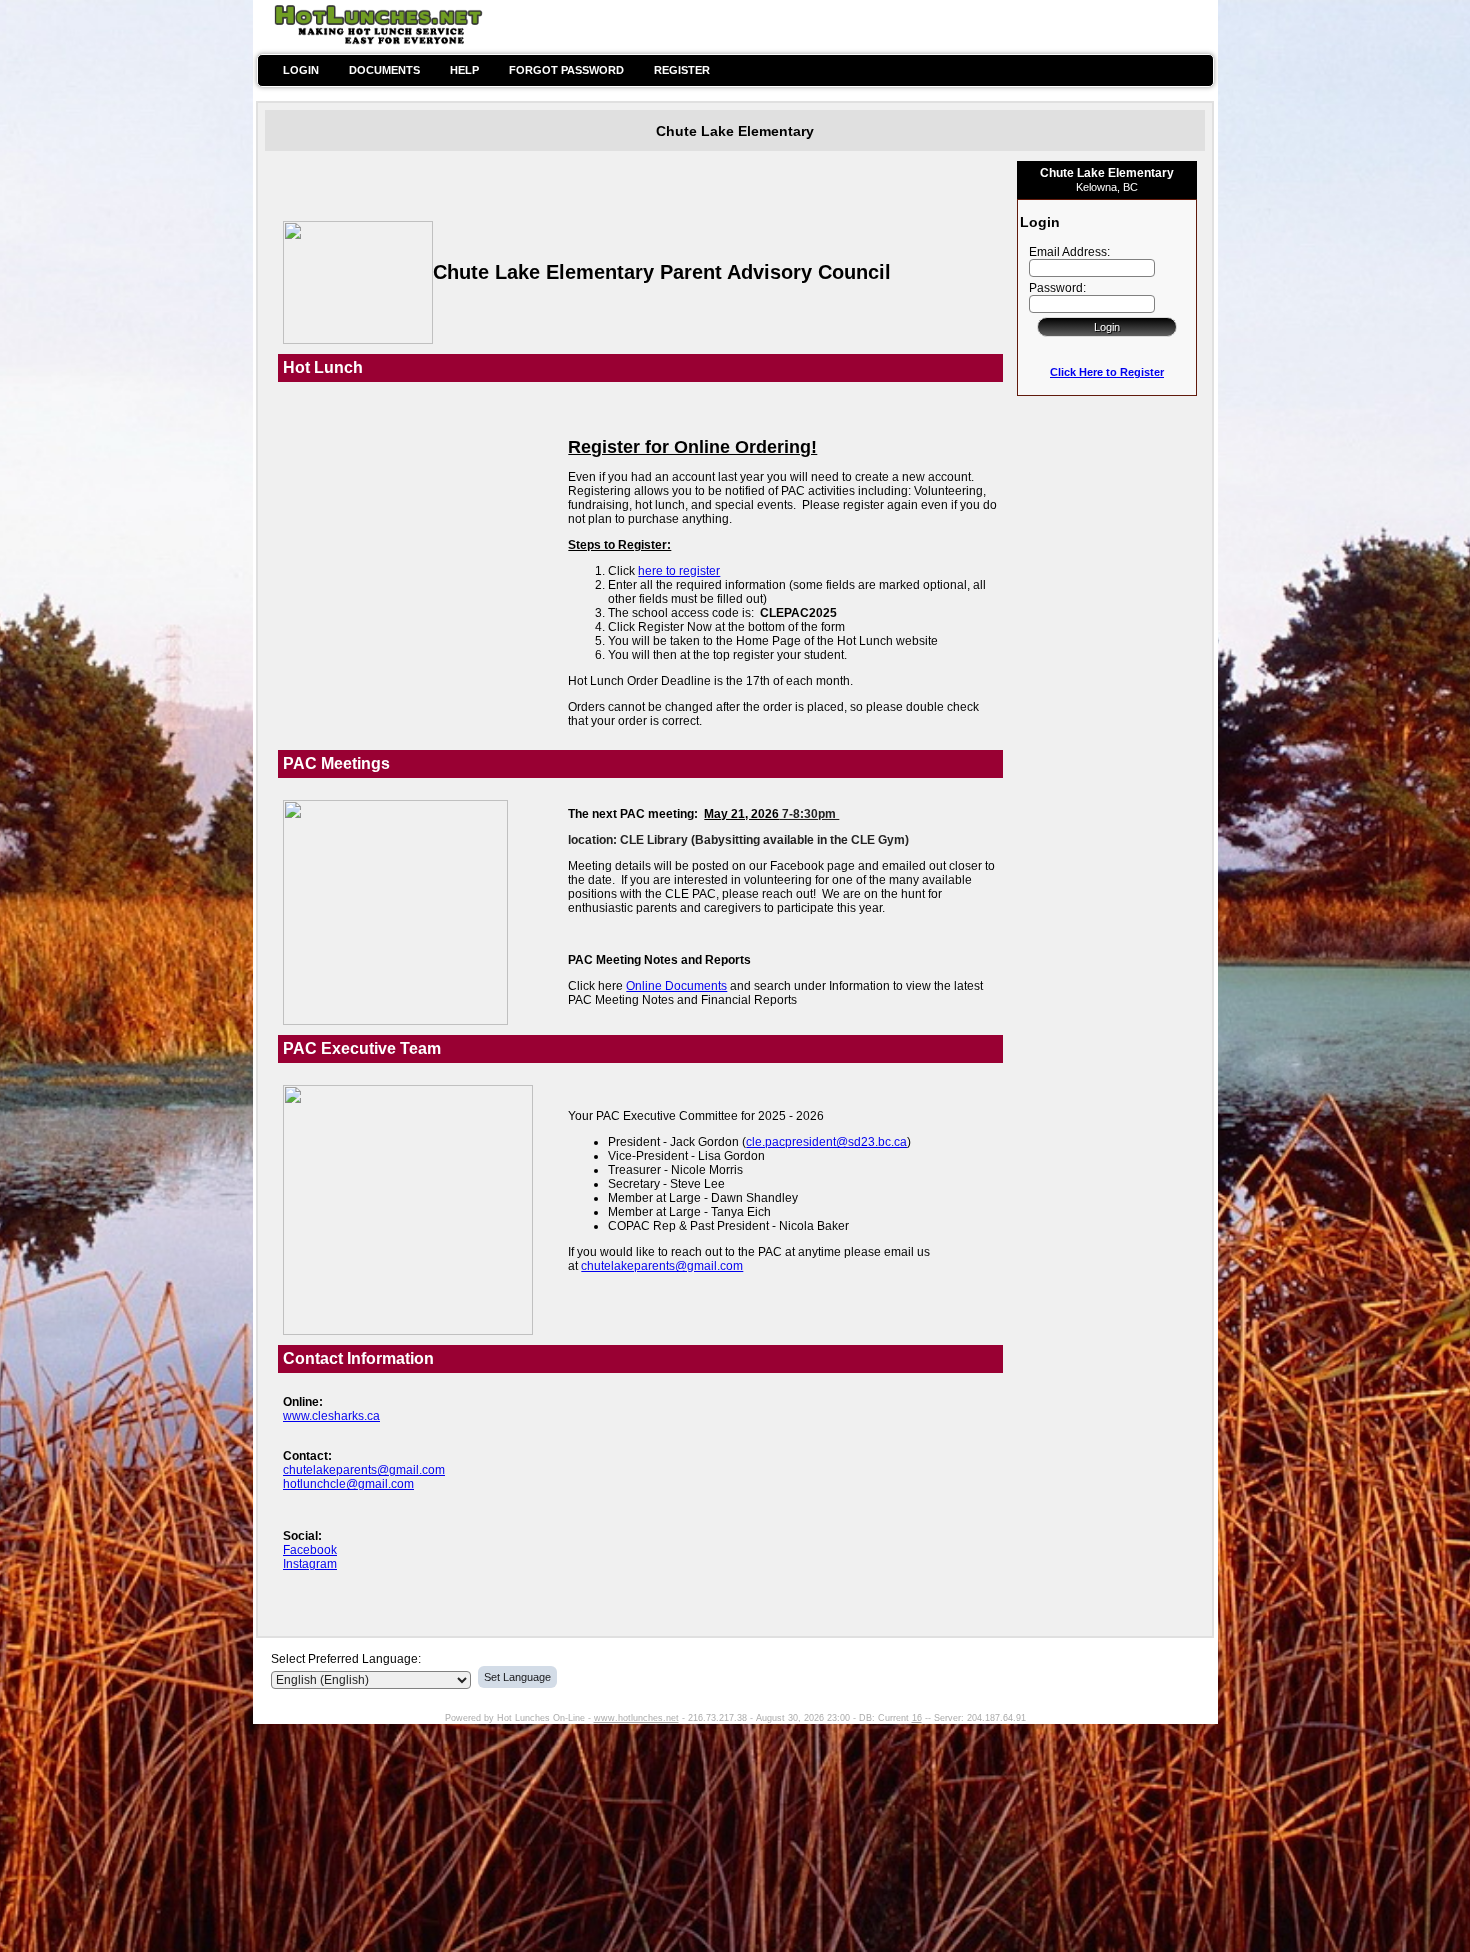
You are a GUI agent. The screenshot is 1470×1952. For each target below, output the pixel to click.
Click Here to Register (1107, 372)
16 (917, 1718)
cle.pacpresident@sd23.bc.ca (826, 1142)
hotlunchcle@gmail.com (348, 1484)
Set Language (517, 1677)
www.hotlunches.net (636, 1718)
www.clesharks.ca (331, 1416)
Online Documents (676, 986)
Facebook (310, 1550)
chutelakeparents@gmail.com (662, 1266)
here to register (679, 571)
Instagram (310, 1564)
